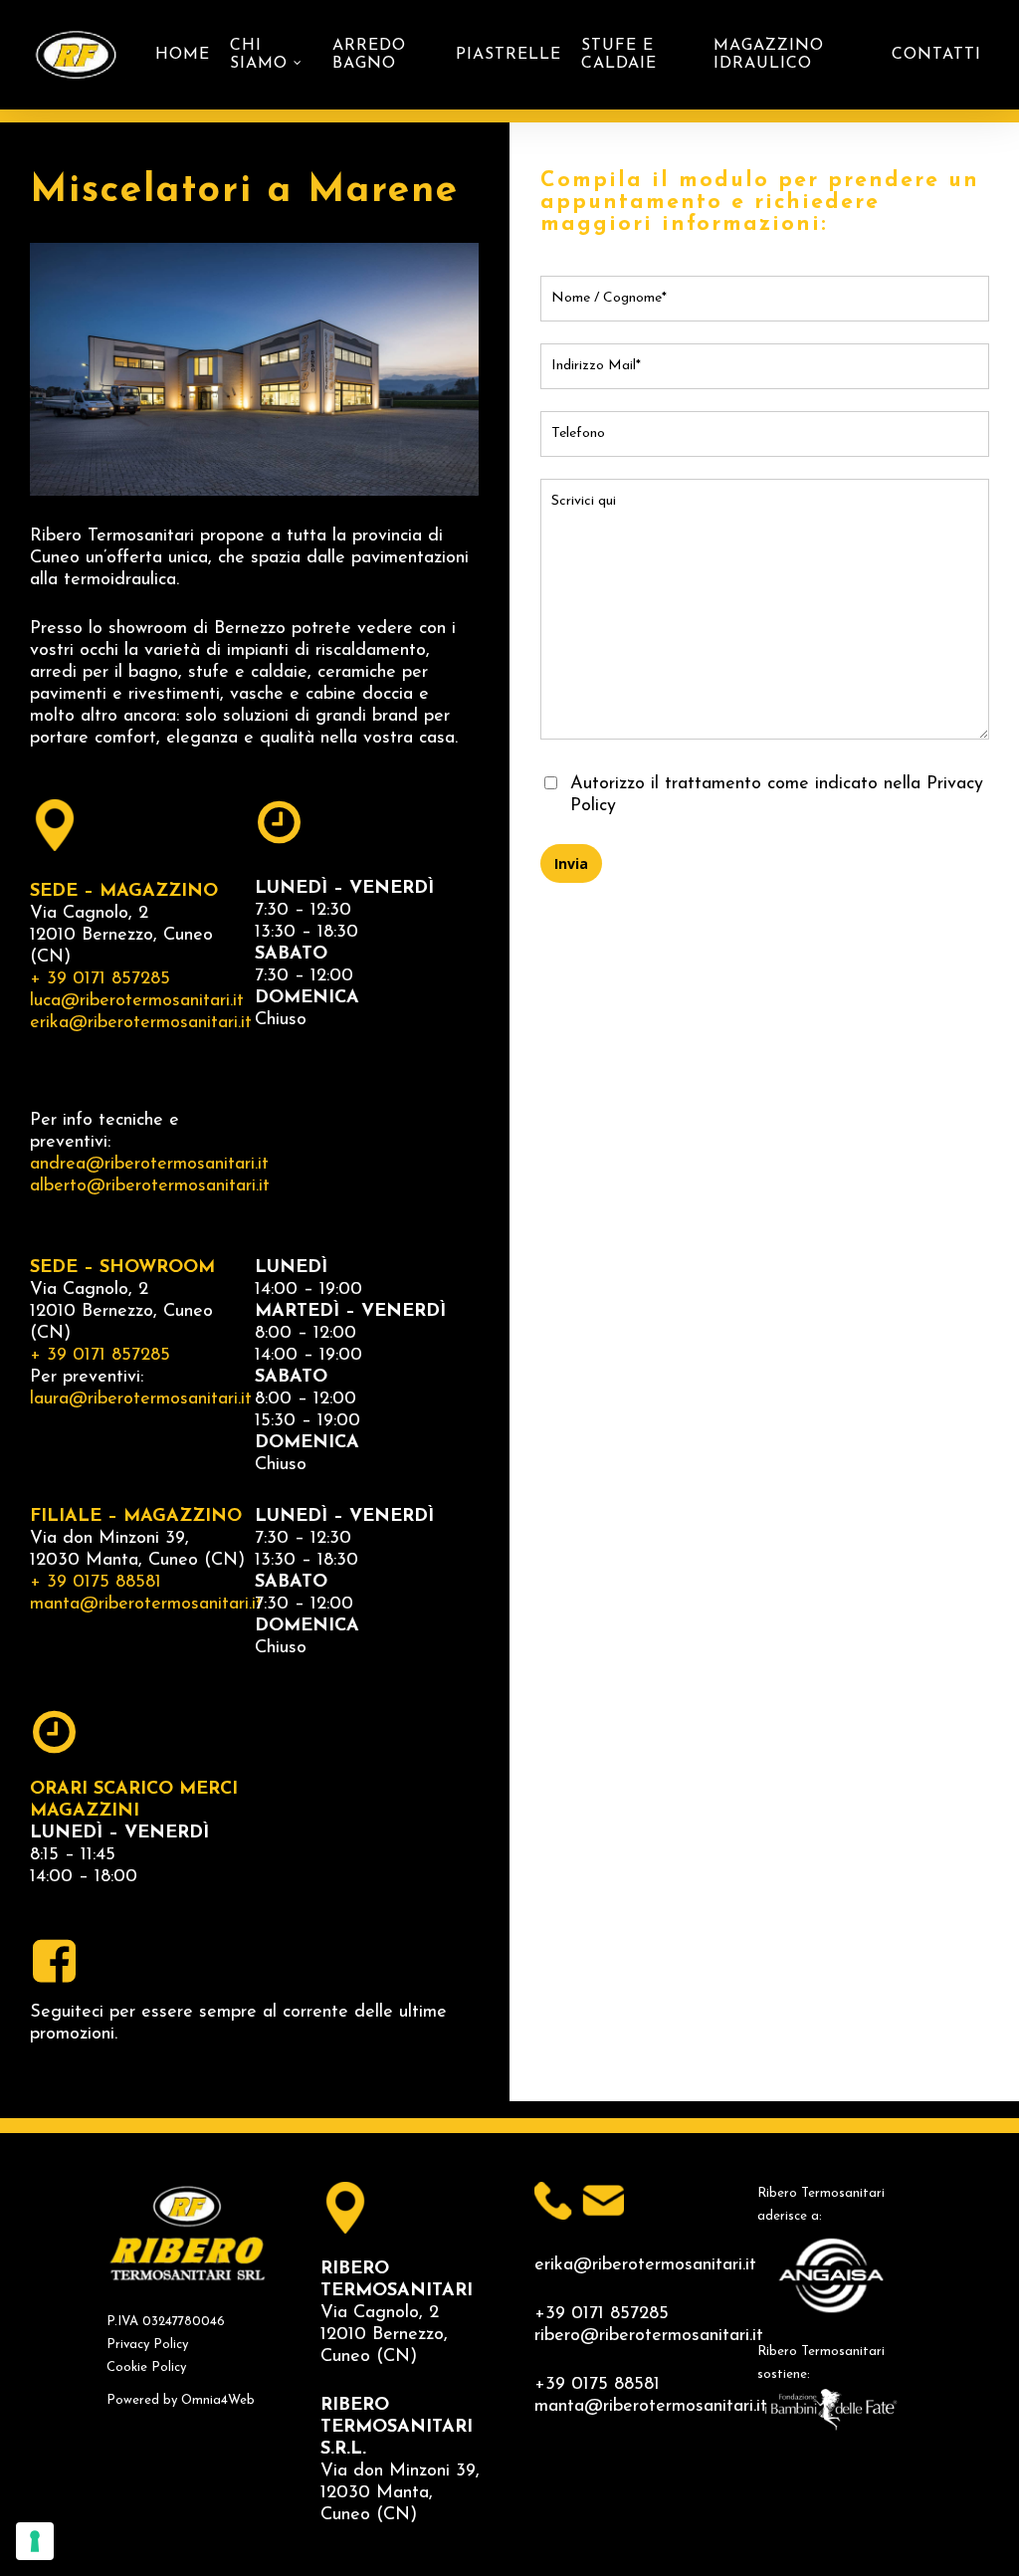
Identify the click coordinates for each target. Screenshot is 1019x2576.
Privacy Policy (147, 2345)
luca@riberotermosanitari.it (137, 1001)
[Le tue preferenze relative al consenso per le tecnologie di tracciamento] (35, 2541)
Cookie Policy (146, 2367)
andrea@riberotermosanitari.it (149, 1165)
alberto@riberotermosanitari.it (150, 1186)
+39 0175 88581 (597, 2385)
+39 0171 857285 (602, 2314)
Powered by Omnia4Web (181, 2400)
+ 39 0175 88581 (96, 1583)
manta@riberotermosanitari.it (146, 1605)
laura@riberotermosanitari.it (141, 1399)
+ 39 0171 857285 (100, 979)
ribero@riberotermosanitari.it (649, 2336)
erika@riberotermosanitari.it (141, 1023)
